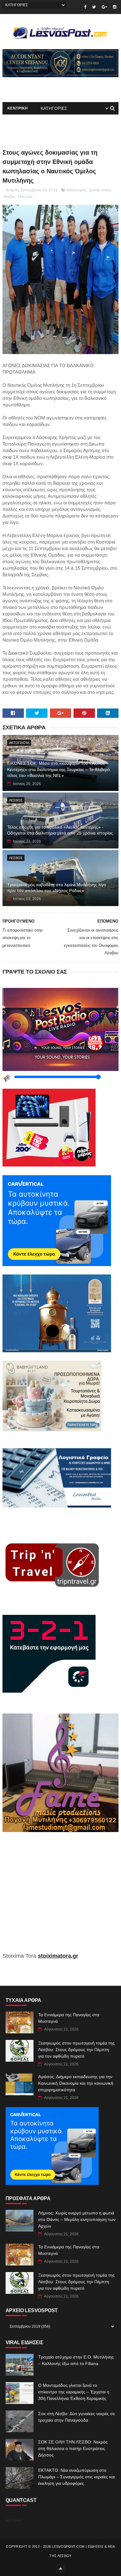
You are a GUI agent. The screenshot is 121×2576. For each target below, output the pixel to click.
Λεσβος (16, 800)
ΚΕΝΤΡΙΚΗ (18, 108)
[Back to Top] (60, 2568)
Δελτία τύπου (100, 190)
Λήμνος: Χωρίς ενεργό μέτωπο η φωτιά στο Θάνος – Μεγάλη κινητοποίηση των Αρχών (77, 2219)
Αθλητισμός (77, 190)
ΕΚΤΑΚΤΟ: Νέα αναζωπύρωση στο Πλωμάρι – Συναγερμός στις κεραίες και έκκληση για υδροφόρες (76, 2477)
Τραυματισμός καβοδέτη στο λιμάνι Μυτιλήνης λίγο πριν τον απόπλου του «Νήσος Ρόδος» (57, 888)
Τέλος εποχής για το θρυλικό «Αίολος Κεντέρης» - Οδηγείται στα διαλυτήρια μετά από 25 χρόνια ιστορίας (60, 830)
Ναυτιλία (25, 197)
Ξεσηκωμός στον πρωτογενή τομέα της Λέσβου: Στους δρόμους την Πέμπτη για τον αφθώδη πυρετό (76, 2050)
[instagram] (115, 7)
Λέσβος (9, 197)
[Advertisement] (60, 1897)
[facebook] (85, 7)
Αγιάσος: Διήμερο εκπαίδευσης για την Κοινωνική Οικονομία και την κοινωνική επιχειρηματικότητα (76, 2083)
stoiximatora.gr (58, 1956)
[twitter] (94, 7)
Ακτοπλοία (19, 743)
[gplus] (104, 7)
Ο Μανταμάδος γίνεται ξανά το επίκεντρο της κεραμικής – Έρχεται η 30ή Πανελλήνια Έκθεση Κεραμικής (74, 2392)
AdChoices (14, 2520)
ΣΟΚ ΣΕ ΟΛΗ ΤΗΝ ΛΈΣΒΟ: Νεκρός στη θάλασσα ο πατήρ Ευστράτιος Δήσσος (73, 2448)
